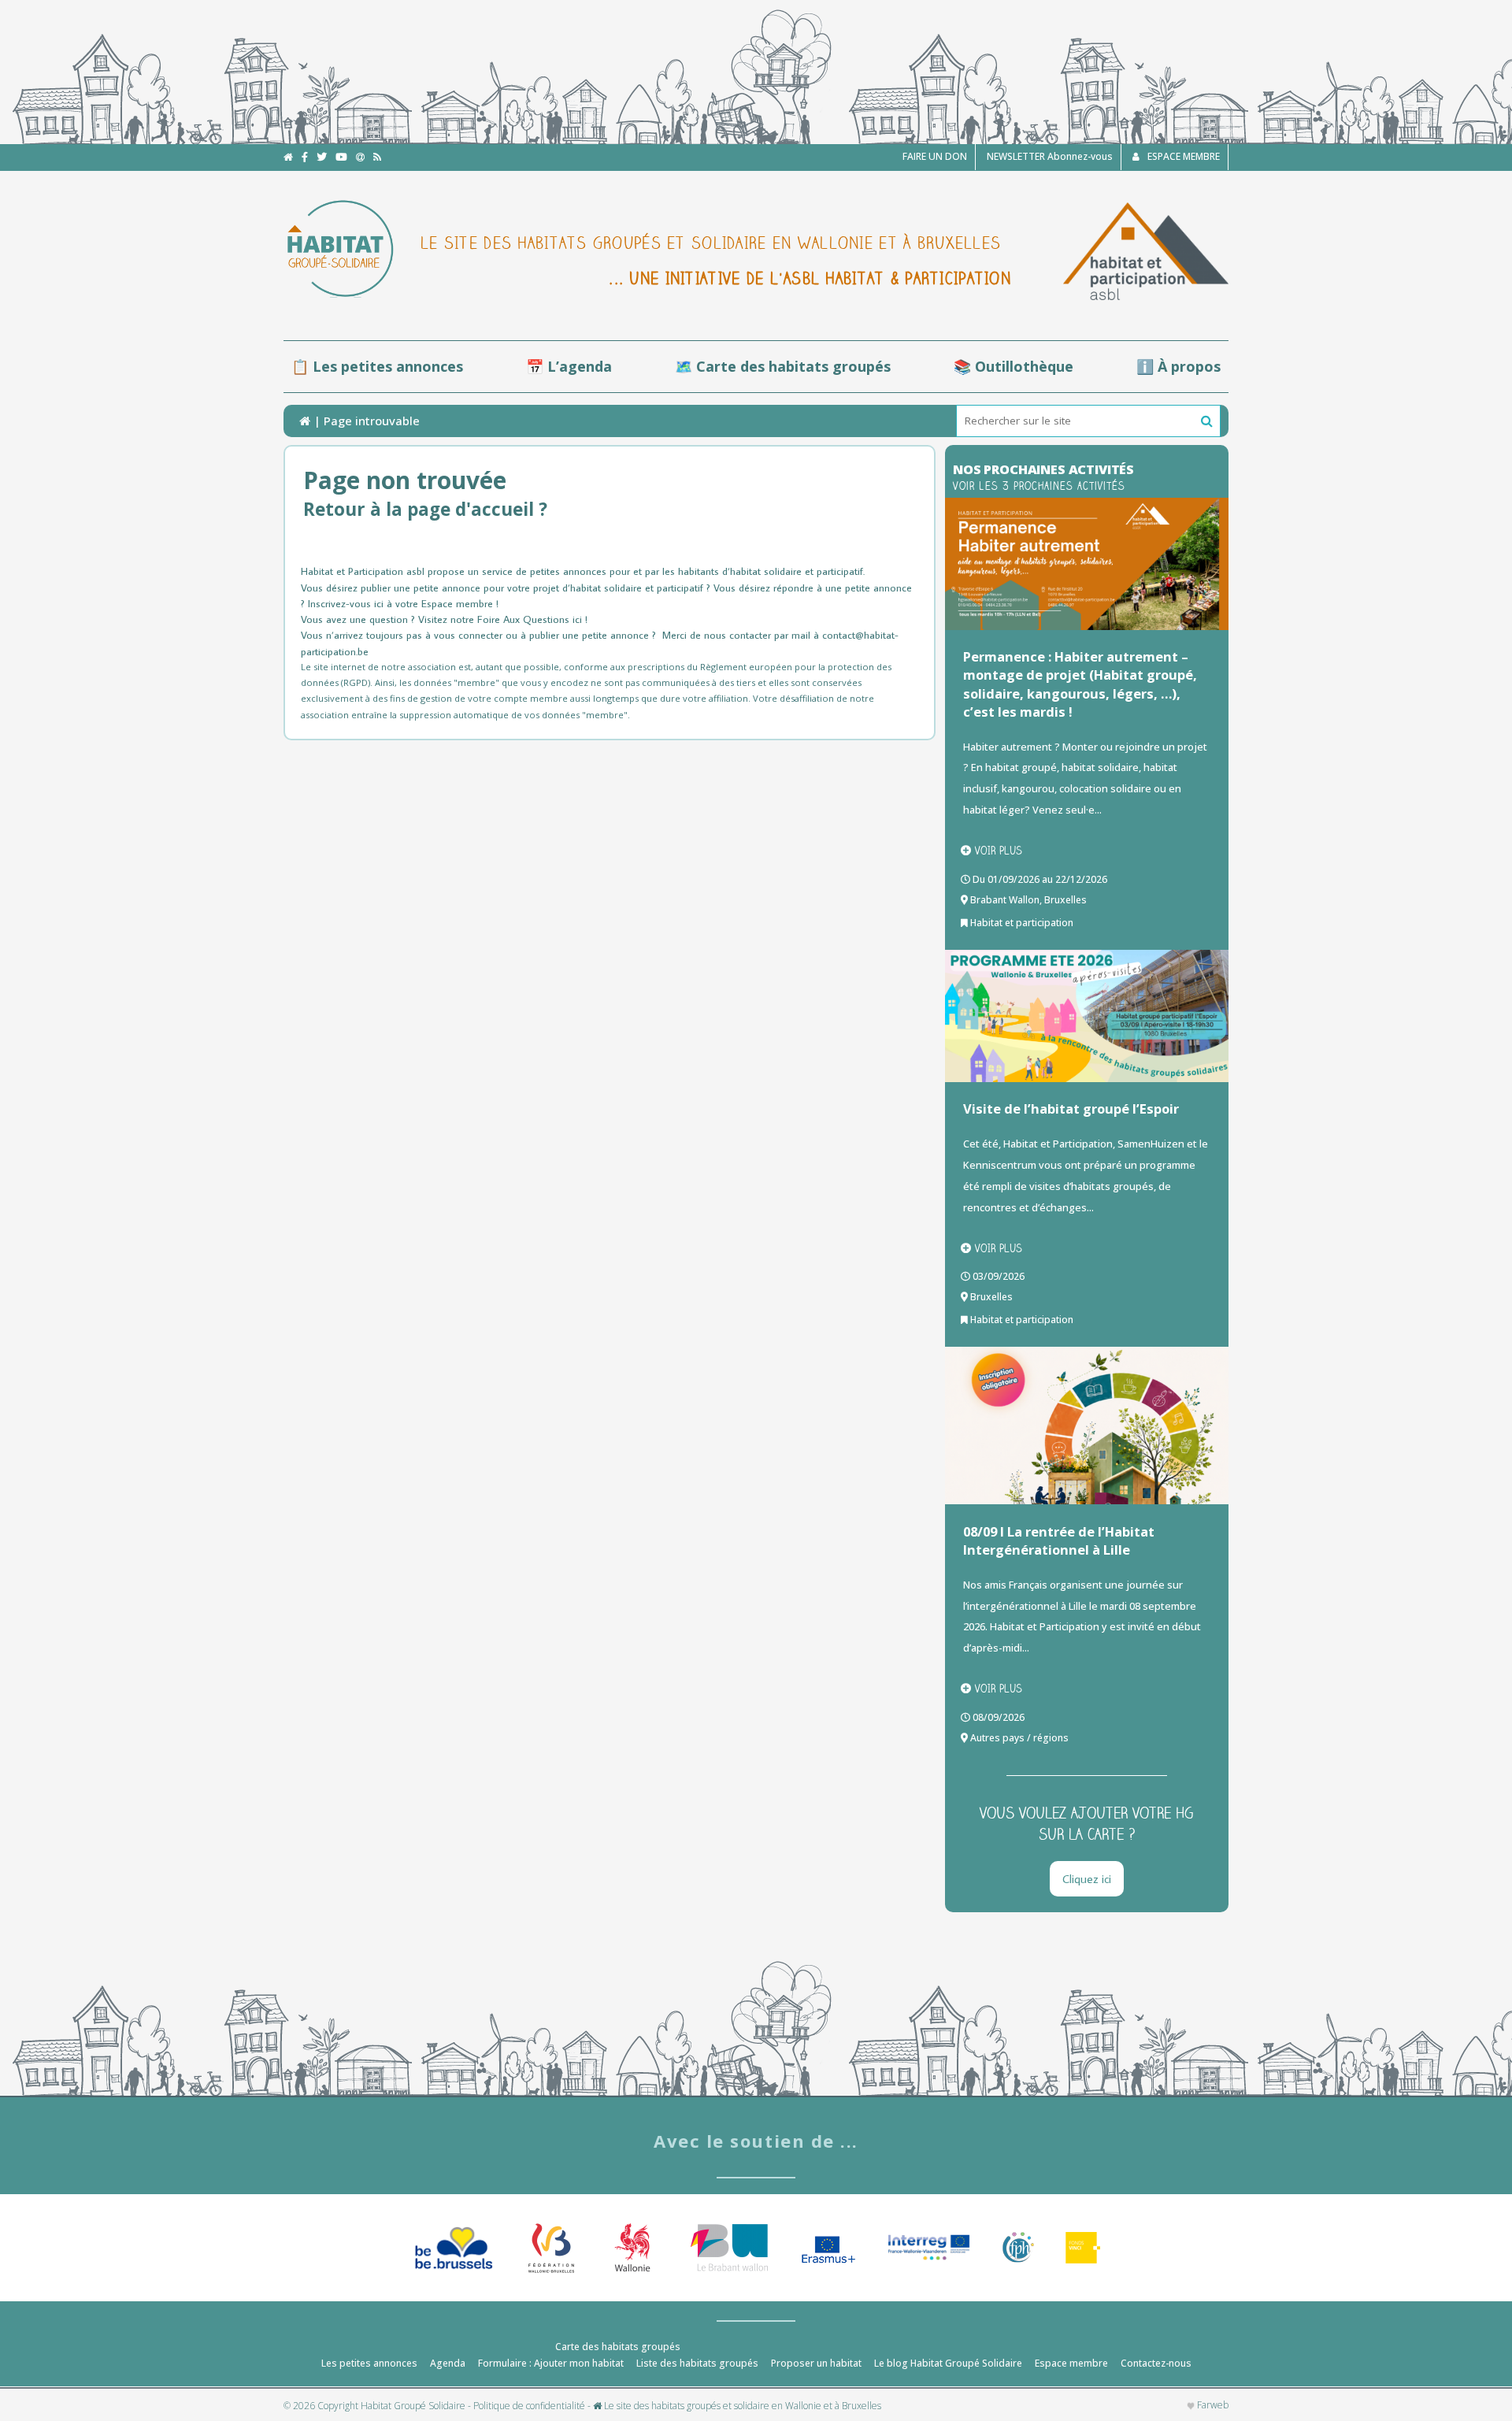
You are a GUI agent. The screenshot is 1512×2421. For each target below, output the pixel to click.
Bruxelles (1065, 900)
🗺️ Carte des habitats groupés (783, 366)
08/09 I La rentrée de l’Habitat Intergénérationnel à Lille (1059, 1540)
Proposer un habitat (816, 2363)
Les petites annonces (369, 2363)
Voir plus (999, 851)
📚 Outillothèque (1014, 366)
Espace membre (1071, 2363)
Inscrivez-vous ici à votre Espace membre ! (403, 603)
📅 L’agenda (569, 366)
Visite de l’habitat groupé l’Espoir (1071, 1109)
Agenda (448, 2363)
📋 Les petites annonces (377, 366)
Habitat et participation (1022, 923)
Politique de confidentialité (529, 2406)
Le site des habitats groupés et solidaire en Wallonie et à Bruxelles (741, 2406)
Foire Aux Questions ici (530, 619)
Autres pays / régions (1019, 1738)
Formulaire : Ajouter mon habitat (551, 2363)
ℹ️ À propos (1178, 366)
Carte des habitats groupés (618, 2347)
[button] (1207, 421)
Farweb (1212, 2405)
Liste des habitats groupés (697, 2363)
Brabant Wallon (1005, 900)
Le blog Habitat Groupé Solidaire (948, 2363)
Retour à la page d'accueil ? (425, 509)
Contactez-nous (1156, 2363)
